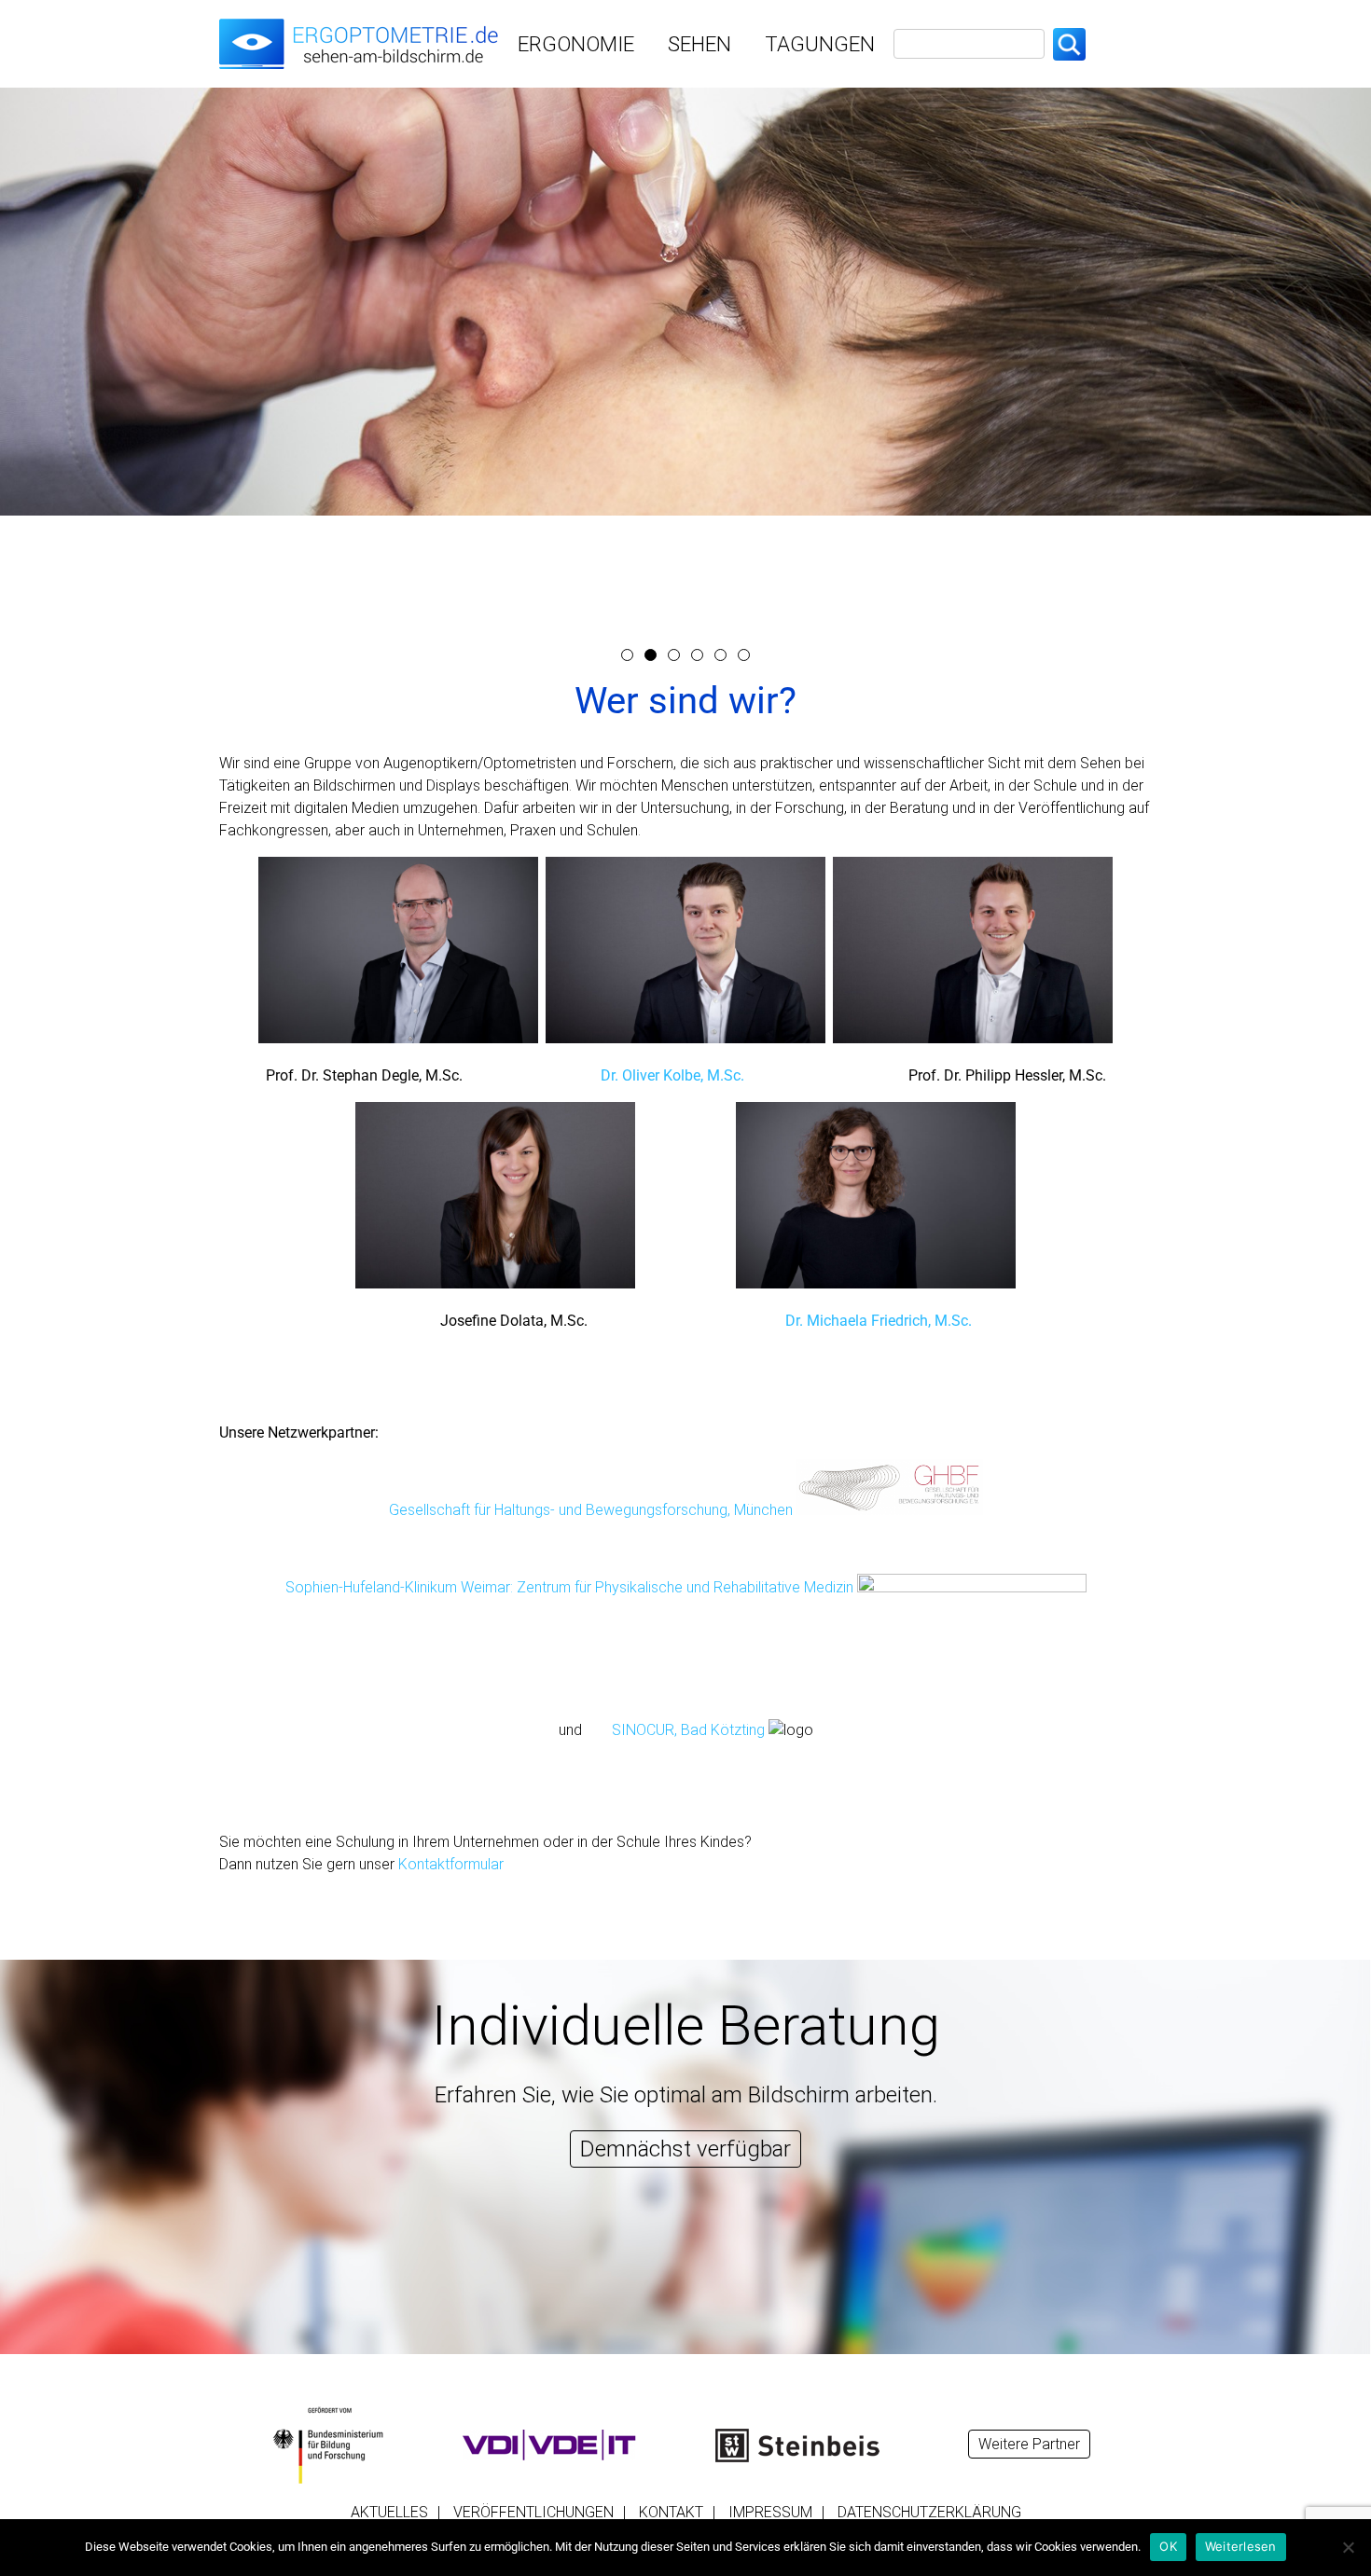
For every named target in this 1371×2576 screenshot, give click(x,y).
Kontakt (671, 2512)
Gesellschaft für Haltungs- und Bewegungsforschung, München (591, 1510)
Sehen (699, 44)
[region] (685, 362)
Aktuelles (389, 2512)
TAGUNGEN (820, 44)
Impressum (770, 2512)
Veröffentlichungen (533, 2512)
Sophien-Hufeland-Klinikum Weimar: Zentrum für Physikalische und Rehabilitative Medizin (571, 1587)
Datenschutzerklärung (929, 2512)
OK (1168, 2546)
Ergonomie (576, 44)
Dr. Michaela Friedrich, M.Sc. (879, 1321)
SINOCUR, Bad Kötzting (688, 1730)
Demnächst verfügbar (685, 2149)
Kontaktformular (451, 1864)
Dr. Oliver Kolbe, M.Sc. (672, 1075)
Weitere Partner (1029, 2444)
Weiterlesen (1241, 2546)
